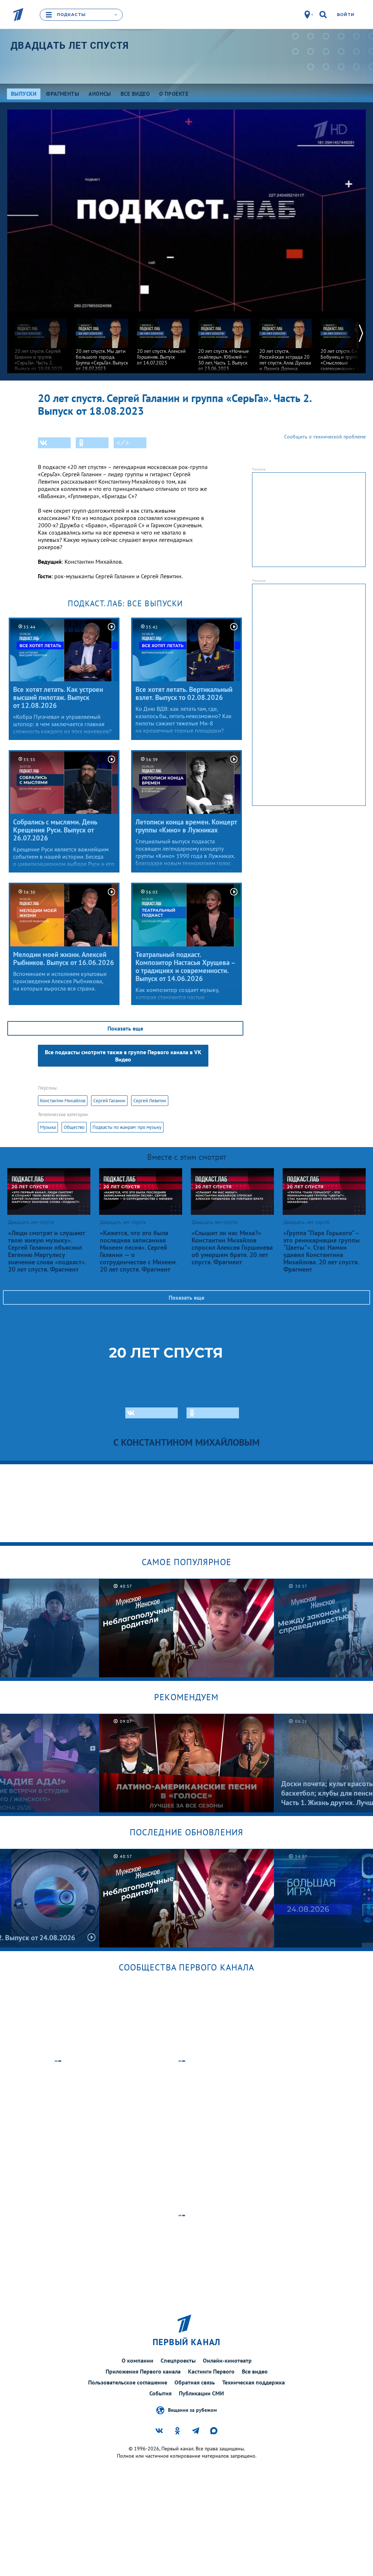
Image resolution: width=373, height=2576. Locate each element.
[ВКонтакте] (54, 443)
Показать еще (125, 1028)
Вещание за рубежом (192, 2410)
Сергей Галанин (109, 1101)
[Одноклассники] (92, 443)
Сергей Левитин (150, 1101)
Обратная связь (195, 2382)
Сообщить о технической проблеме (325, 437)
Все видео (255, 2371)
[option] (41, 341)
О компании (138, 2360)
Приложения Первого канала (143, 2371)
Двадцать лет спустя (70, 46)
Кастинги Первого (211, 2371)
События (160, 2393)
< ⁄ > (123, 443)
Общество (74, 1127)
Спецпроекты (178, 2360)
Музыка (48, 1127)
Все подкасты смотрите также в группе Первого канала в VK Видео (123, 1056)
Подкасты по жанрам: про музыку (127, 1127)
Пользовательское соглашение (128, 2382)
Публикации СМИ (201, 2393)
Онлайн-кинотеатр (227, 2360)
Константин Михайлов (63, 1101)
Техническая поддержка (254, 2382)
